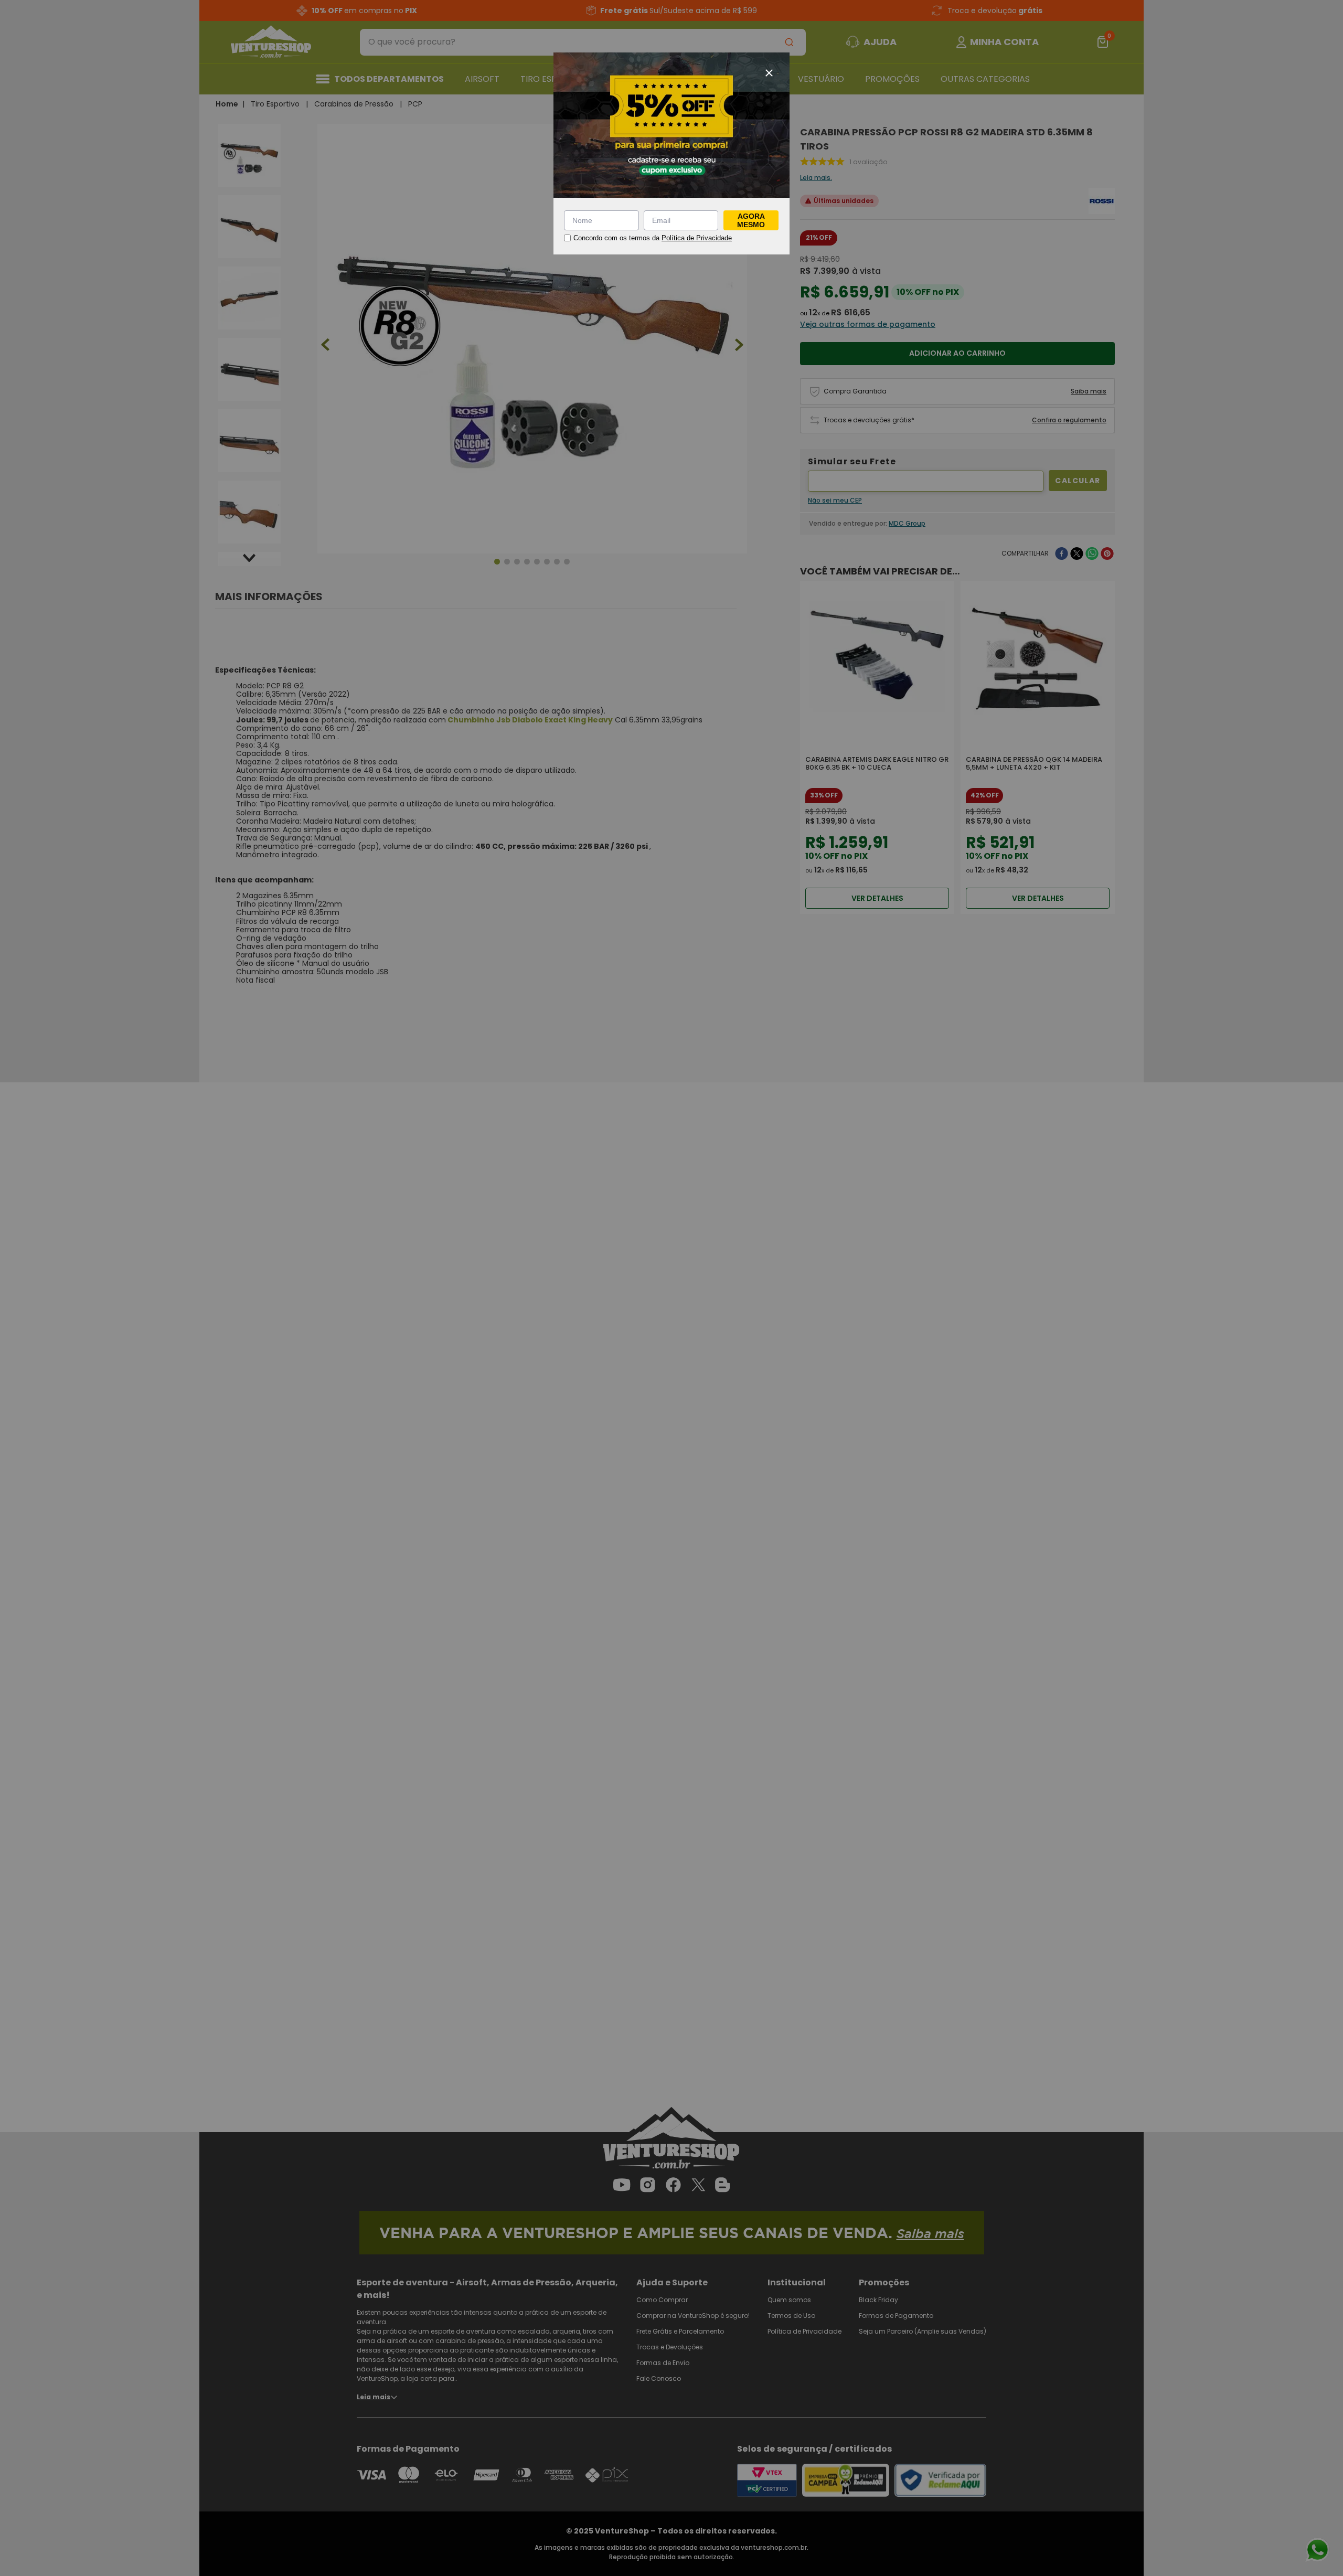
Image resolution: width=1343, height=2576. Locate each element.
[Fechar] (769, 73)
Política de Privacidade (697, 238)
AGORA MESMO (751, 220)
